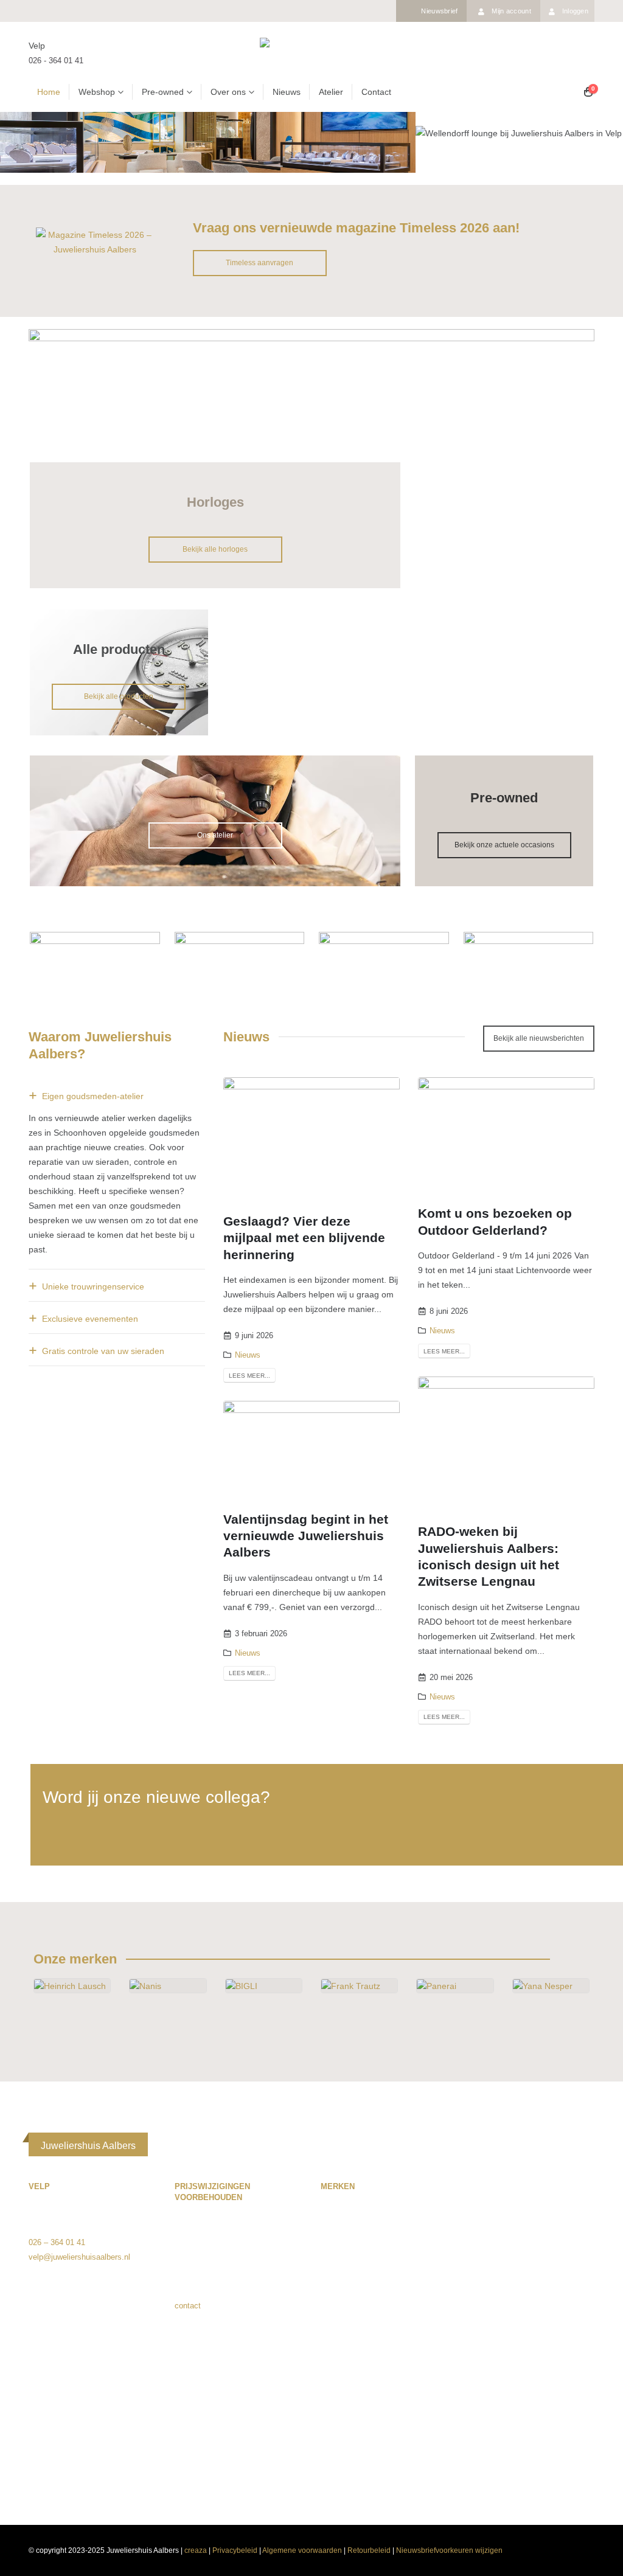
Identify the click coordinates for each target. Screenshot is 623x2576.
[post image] (311, 1136)
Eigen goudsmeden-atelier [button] (93, 1096)
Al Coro (334, 2222)
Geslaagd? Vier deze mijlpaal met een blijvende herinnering (304, 1238)
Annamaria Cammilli (356, 2251)
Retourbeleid (369, 2550)
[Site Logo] (311, 53)
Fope (329, 2353)
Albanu (333, 2236)
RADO (527, 2324)
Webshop (97, 92)
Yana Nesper (538, 2484)
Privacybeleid (235, 2550)
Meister (528, 2207)
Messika (530, 2222)
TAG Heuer (535, 2411)
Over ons (228, 92)
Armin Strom (343, 2265)
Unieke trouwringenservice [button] (93, 1286)
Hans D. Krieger (349, 2382)
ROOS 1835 (537, 2353)
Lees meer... (249, 1376)
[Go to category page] (72, 2005)
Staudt (527, 2382)
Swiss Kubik (537, 2397)
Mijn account (511, 11)
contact (188, 2306)
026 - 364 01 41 (56, 61)
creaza (196, 2550)
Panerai (529, 2280)
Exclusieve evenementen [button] (90, 1319)
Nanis (525, 2236)
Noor (524, 2265)
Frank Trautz (343, 2338)
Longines (336, 2441)
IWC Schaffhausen (354, 2397)
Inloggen (575, 11)
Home (49, 92)
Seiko (525, 2368)
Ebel (329, 2324)
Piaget (527, 2295)
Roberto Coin (538, 2338)
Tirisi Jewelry (538, 2426)
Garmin (333, 2368)
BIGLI (331, 2280)
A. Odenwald (343, 2207)
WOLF (527, 2470)
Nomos (528, 2251)
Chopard (335, 2309)
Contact (376, 92)
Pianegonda (536, 2309)
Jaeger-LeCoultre (350, 2411)
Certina (333, 2295)
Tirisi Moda (535, 2441)
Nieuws (287, 92)
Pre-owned (163, 92)
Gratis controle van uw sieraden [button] (103, 1351)
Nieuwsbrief (439, 11)
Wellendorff (535, 2455)
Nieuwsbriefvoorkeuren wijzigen (449, 2550)
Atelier (331, 92)
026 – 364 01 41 (57, 2242)
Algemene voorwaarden (302, 2550)
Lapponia (336, 2426)
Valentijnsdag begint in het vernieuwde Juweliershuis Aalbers (306, 1536)
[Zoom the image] (95, 235)
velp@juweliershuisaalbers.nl (79, 2257)
